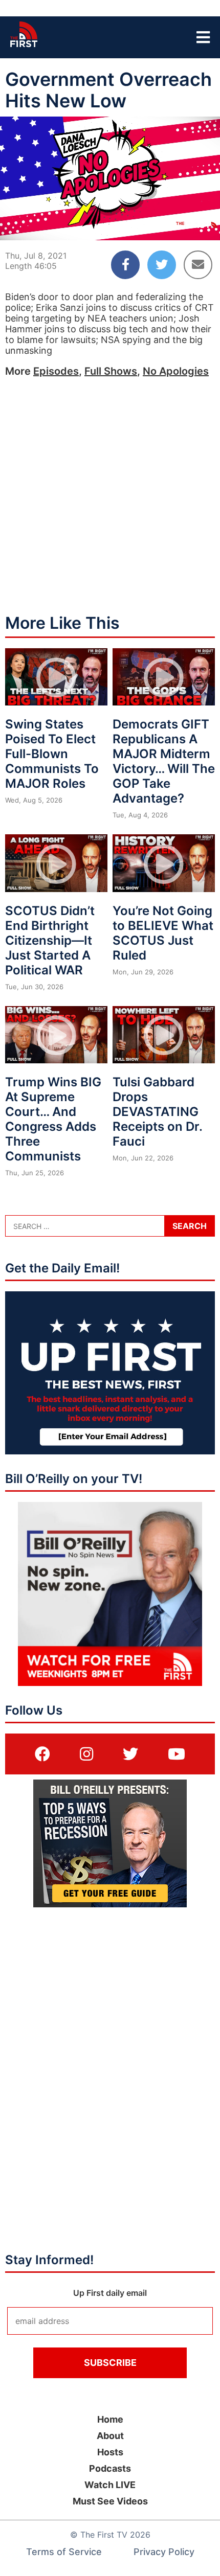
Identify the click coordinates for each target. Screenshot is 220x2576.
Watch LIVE (110, 2485)
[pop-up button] (187, 224)
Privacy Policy (164, 2552)
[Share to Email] (198, 265)
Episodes (56, 371)
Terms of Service (64, 2552)
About (110, 2436)
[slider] (110, 208)
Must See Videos (110, 2501)
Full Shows (111, 371)
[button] (16, 224)
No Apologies (176, 371)
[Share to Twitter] (162, 265)
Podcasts (110, 2468)
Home (110, 2419)
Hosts (110, 2452)
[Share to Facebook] (125, 265)
